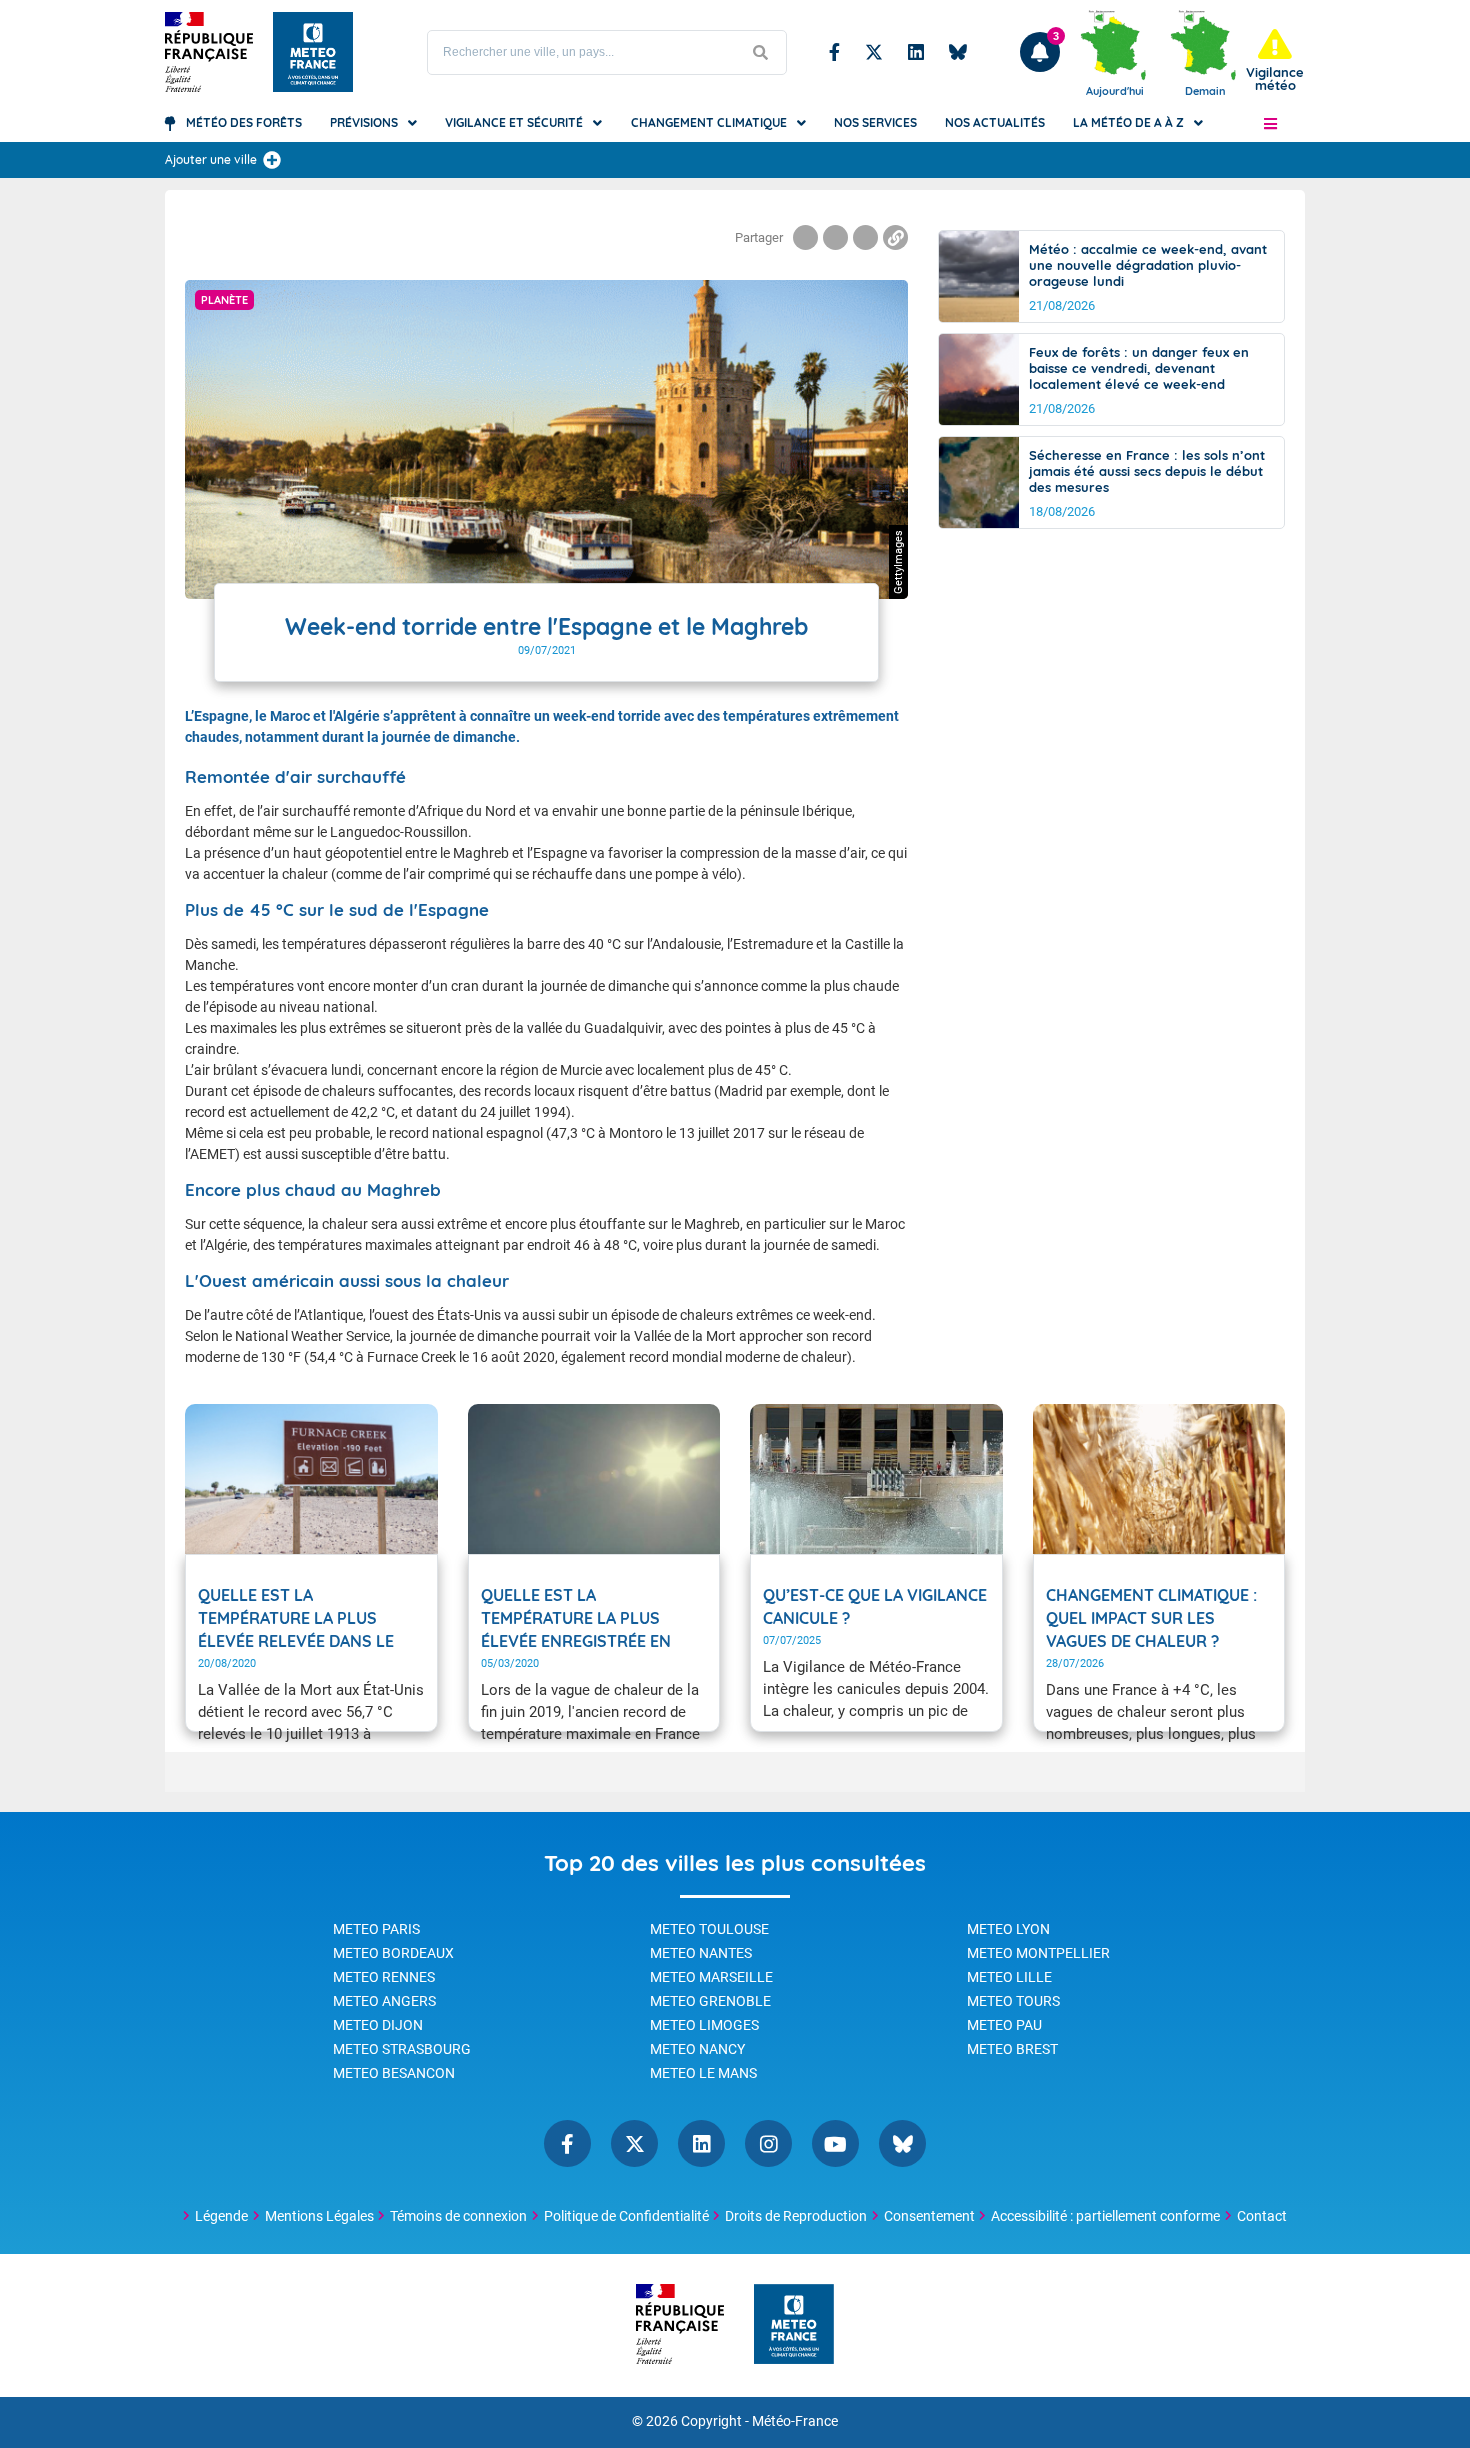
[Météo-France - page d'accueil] (794, 2325)
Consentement (929, 2216)
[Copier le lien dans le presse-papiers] (895, 237)
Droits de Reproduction (796, 2216)
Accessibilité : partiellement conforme (1105, 2216)
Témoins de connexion (458, 2216)
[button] (1270, 123)
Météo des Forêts (244, 122)
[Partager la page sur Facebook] (805, 237)
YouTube (835, 2143)
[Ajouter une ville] (272, 160)
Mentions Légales (319, 2216)
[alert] (1275, 60)
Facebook (834, 52)
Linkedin (916, 52)
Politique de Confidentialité (626, 2216)
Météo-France (795, 2421)
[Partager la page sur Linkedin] (865, 237)
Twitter (874, 52)
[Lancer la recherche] (761, 52)
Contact (1262, 2216)
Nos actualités (995, 122)
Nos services (875, 122)
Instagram (768, 2143)
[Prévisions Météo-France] (313, 52)
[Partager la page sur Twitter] (835, 237)
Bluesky (958, 52)
